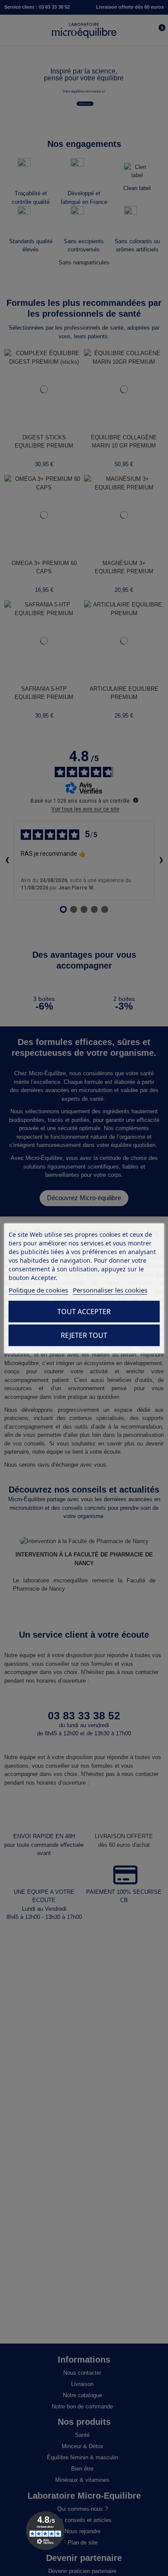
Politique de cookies (38, 1290)
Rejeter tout (84, 1335)
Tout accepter (84, 1312)
